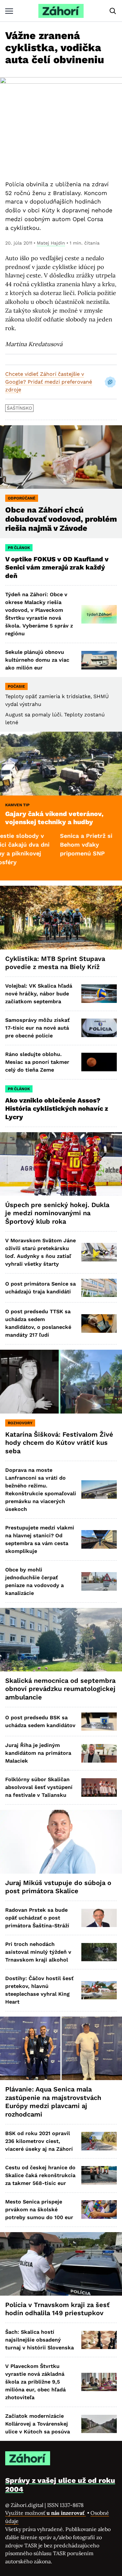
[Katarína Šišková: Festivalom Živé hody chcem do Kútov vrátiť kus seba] (61, 1381)
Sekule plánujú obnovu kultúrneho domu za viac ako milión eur (37, 660)
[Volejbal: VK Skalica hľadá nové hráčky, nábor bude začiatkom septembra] (99, 994)
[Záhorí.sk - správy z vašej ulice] (61, 11)
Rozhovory (20, 1423)
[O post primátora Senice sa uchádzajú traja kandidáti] (99, 1288)
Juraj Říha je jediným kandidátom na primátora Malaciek (38, 1753)
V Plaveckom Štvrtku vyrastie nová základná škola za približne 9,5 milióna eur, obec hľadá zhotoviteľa (35, 2382)
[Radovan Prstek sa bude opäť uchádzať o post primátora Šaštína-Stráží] (99, 1918)
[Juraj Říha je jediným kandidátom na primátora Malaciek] (99, 1753)
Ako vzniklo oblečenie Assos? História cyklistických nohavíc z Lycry (57, 1109)
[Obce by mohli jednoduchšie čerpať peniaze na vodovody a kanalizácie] (99, 1581)
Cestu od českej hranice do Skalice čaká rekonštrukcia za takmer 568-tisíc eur (40, 2175)
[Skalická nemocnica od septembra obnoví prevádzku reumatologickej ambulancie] (61, 1640)
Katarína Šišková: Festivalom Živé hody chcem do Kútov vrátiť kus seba (59, 1443)
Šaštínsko (19, 408)
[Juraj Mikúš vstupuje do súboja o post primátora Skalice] (61, 1842)
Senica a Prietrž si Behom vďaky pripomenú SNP (59, 845)
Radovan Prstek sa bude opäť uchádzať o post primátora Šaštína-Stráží (37, 1918)
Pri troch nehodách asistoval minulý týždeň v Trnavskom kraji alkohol (38, 1952)
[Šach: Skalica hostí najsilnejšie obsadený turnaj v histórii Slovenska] (99, 2340)
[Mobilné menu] (9, 11)
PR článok (19, 548)
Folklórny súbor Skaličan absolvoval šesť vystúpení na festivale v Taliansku (39, 1787)
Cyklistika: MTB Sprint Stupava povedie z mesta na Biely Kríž (55, 963)
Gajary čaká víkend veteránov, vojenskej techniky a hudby (54, 818)
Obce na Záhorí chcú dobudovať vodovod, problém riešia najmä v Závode (61, 519)
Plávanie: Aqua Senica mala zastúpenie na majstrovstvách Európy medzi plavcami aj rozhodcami (53, 2102)
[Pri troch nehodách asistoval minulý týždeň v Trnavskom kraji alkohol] (99, 1952)
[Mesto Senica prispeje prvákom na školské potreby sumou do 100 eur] (99, 2210)
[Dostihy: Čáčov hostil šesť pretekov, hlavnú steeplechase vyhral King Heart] (99, 1990)
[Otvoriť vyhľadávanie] (113, 11)
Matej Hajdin (51, 243)
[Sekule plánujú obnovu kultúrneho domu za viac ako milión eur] (99, 660)
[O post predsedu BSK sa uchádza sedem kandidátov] (99, 1722)
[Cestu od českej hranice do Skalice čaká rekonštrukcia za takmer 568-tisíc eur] (99, 2175)
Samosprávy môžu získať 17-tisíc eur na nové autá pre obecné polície (37, 1028)
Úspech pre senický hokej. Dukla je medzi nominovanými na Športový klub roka (57, 1213)
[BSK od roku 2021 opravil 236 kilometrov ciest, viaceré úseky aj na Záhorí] (99, 2141)
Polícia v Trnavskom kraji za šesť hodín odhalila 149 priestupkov (57, 2309)
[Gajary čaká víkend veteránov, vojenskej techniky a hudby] (61, 763)
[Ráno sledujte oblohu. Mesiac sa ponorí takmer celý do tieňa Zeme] (99, 1062)
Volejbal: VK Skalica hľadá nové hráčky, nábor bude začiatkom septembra (39, 994)
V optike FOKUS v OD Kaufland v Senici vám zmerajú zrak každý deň (57, 567)
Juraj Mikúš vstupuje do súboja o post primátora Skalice (58, 1887)
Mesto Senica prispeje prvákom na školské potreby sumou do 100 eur (39, 2210)
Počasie (16, 686)
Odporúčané (22, 498)
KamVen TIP (17, 805)
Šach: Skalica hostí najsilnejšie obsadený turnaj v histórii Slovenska (40, 2340)
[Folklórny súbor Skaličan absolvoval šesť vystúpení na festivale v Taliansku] (99, 1788)
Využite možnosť (46, 2513)
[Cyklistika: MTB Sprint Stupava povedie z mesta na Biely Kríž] (61, 917)
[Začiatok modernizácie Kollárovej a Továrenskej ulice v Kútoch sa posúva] (99, 2424)
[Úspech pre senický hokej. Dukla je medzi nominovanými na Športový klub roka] (61, 1164)
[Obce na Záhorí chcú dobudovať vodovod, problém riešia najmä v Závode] (61, 457)
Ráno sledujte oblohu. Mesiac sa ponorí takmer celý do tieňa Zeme (37, 1062)
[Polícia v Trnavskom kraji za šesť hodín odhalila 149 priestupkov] (61, 2264)
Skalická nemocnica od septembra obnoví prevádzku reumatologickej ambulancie (60, 1689)
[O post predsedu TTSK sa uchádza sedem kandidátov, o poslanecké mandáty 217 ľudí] (99, 1323)
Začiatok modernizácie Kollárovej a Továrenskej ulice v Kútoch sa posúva (38, 2424)
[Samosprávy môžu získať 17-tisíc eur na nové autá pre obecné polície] (99, 1028)
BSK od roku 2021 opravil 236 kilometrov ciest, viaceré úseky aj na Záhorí (39, 2141)
